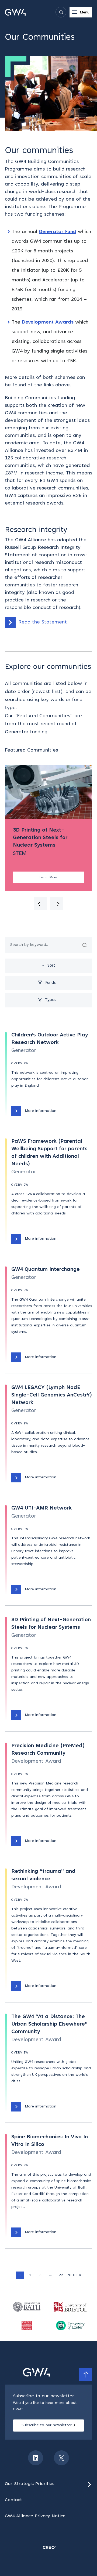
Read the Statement (43, 622)
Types (51, 1000)
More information (41, 1111)
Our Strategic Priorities (30, 2484)
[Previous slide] (40, 904)
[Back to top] (86, 2374)
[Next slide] (57, 904)
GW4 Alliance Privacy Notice (35, 2516)
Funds (51, 983)
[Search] (85, 945)
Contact (13, 2500)
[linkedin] (36, 2458)
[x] (61, 2458)
